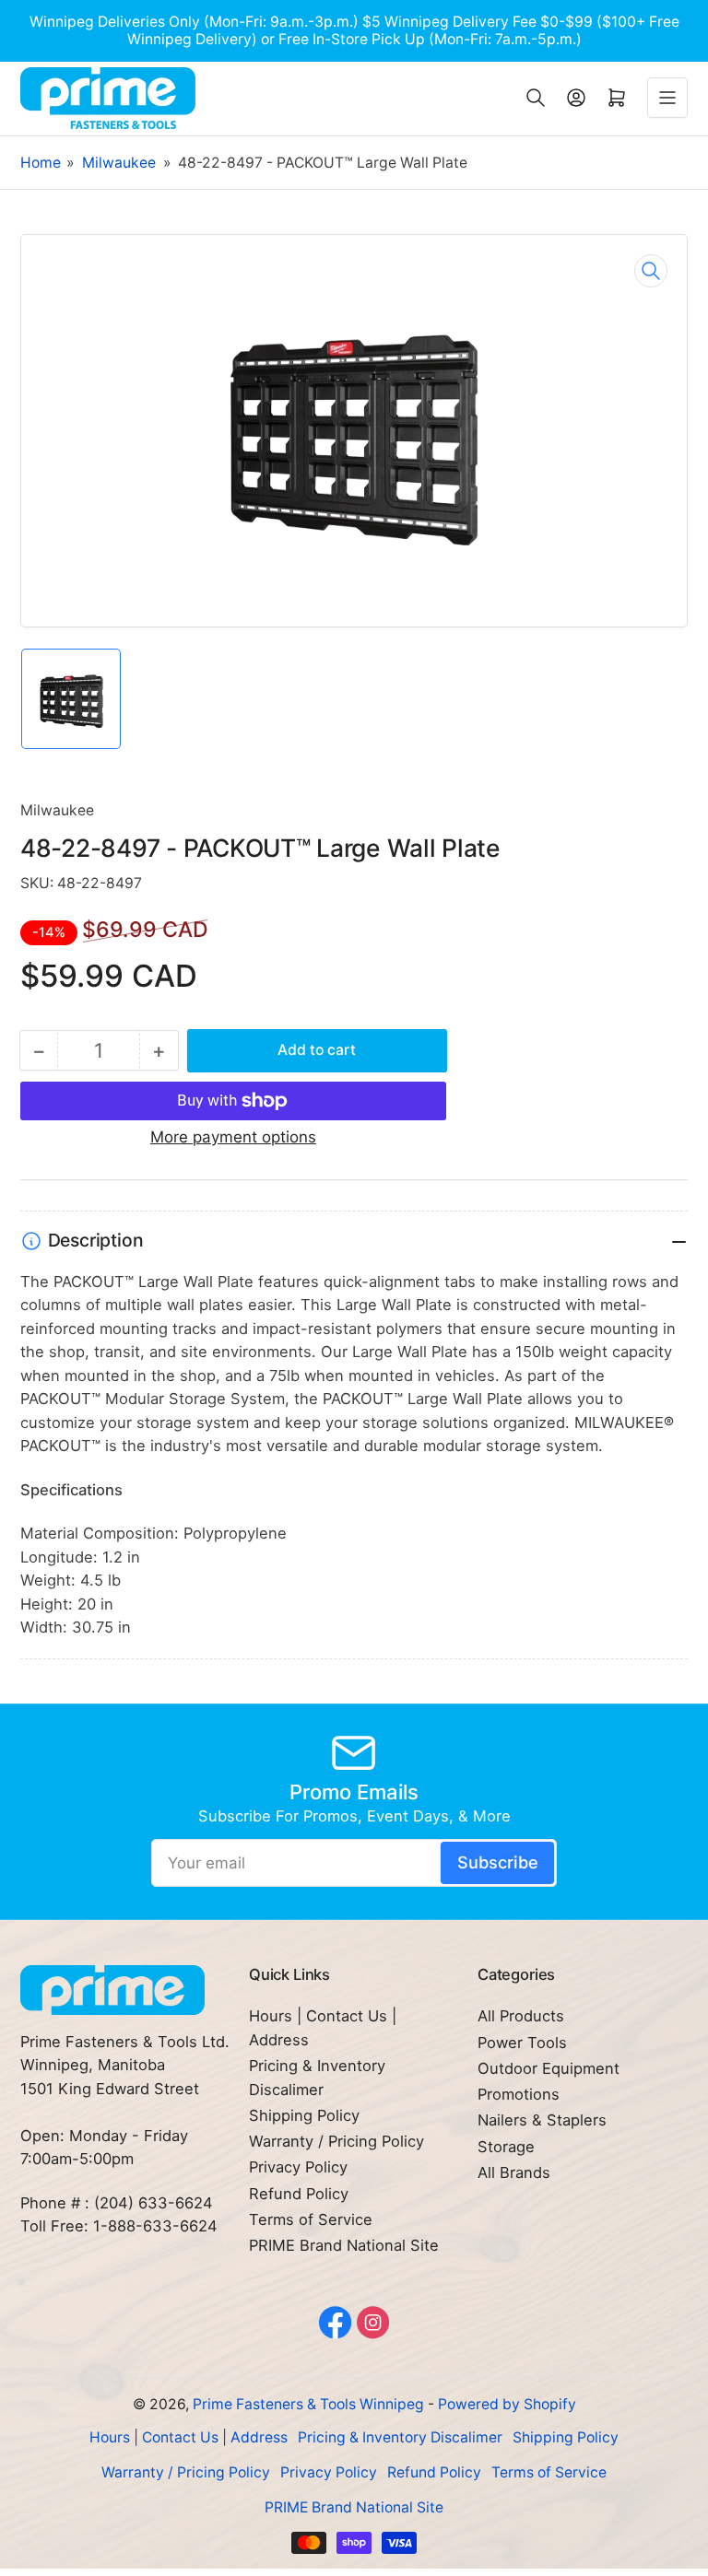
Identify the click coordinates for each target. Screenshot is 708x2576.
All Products (521, 2016)
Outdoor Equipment (549, 2068)
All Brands (514, 2172)
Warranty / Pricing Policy (336, 2141)
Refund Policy (299, 2194)
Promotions (519, 2094)
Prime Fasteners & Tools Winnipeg (308, 2404)
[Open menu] (667, 98)
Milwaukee (119, 163)
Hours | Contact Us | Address (189, 2437)
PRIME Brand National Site (344, 2245)
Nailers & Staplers (542, 2120)
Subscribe (498, 1862)
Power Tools (522, 2043)
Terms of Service (311, 2219)
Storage (506, 2147)
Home (41, 163)
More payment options (233, 1137)
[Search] (536, 98)
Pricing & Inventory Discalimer (400, 2437)
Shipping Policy (304, 2115)
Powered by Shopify (507, 2404)
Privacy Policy (298, 2167)
